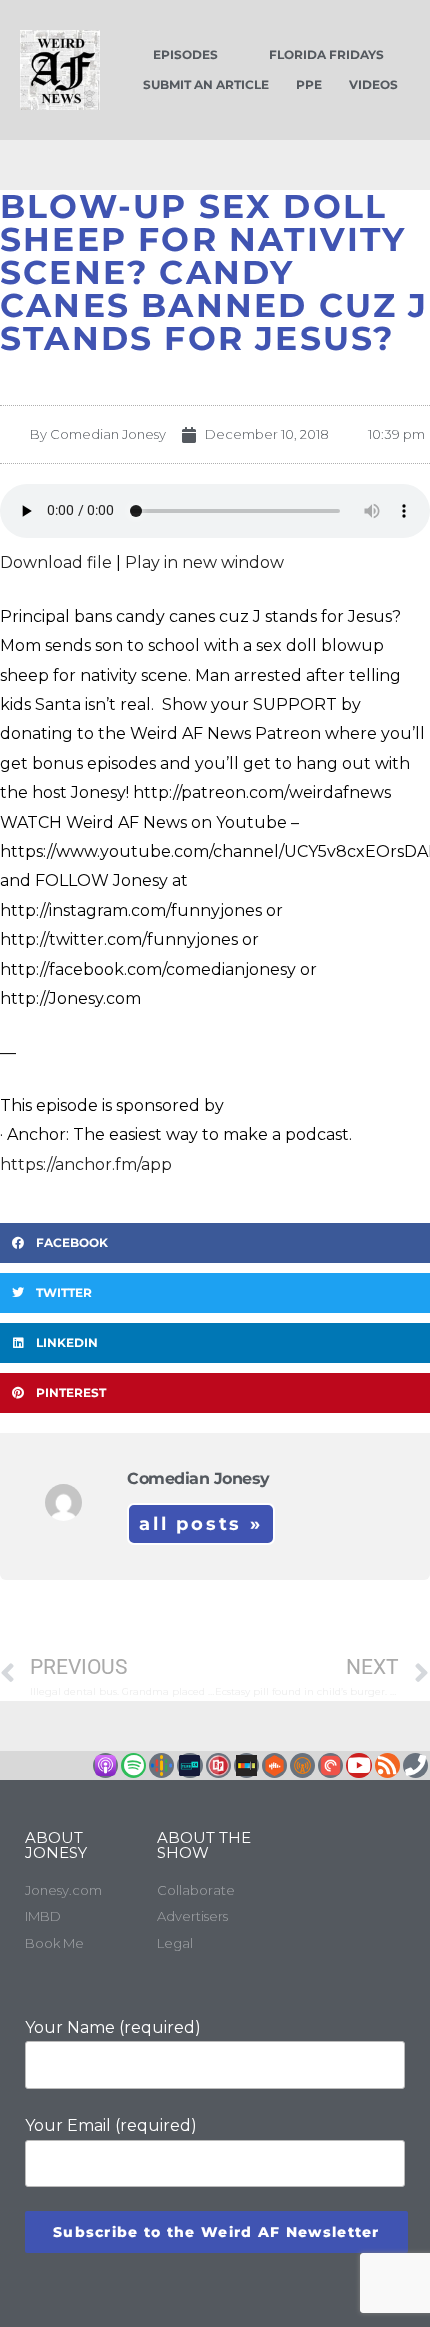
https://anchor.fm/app (86, 1164)
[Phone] (415, 1765)
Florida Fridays (326, 54)
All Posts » (201, 1524)
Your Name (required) (113, 2027)
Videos (373, 84)
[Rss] (387, 1765)
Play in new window (204, 562)
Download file (56, 562)
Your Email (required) (111, 2125)
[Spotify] (133, 1765)
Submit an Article (206, 84)
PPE (309, 84)
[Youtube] (358, 1765)
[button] (215, 1243)
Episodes (185, 54)
